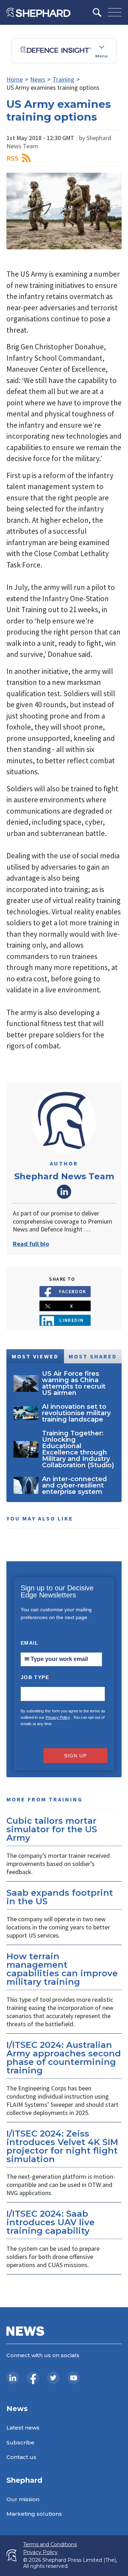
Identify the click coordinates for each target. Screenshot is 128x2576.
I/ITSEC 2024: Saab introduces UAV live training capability (50, 2222)
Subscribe (20, 2442)
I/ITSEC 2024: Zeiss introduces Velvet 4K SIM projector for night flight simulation (62, 2146)
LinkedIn (64, 1192)
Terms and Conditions (50, 2545)
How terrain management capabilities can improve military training (62, 1969)
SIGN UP (75, 1756)
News (38, 79)
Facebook (73, 1291)
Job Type (36, 1677)
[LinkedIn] (13, 2378)
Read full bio (31, 1244)
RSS (12, 158)
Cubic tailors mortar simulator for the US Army (52, 1829)
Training (63, 79)
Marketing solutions (34, 2514)
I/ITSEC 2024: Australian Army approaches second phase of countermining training (64, 2058)
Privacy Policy (58, 1717)
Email (32, 1643)
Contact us (21, 2457)
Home (15, 79)
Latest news (23, 2428)
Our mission (23, 2499)
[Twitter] (53, 2378)
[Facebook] (33, 2378)
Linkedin (72, 1320)
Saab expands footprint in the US (60, 1897)
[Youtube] (74, 2378)
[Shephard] (38, 12)
